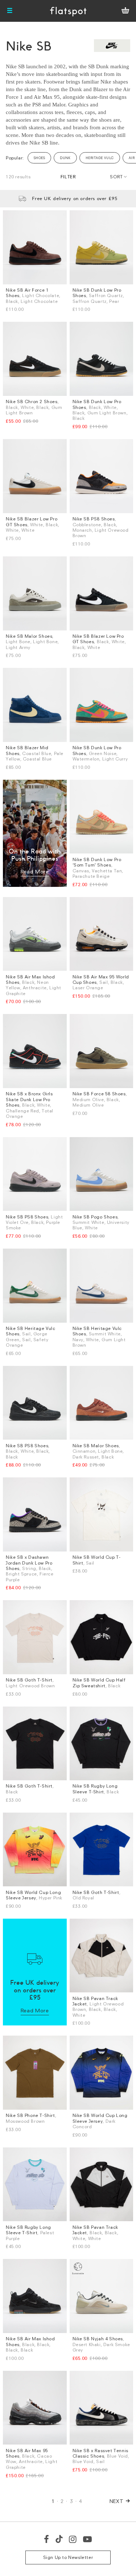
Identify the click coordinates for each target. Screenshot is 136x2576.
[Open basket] (125, 11)
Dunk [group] (65, 158)
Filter (68, 177)
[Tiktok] (59, 2539)
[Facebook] (47, 2539)
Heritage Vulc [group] (100, 158)
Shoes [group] (39, 158)
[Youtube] (88, 2539)
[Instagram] (73, 2539)
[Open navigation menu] (10, 11)
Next (117, 2501)
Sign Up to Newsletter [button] (68, 2557)
